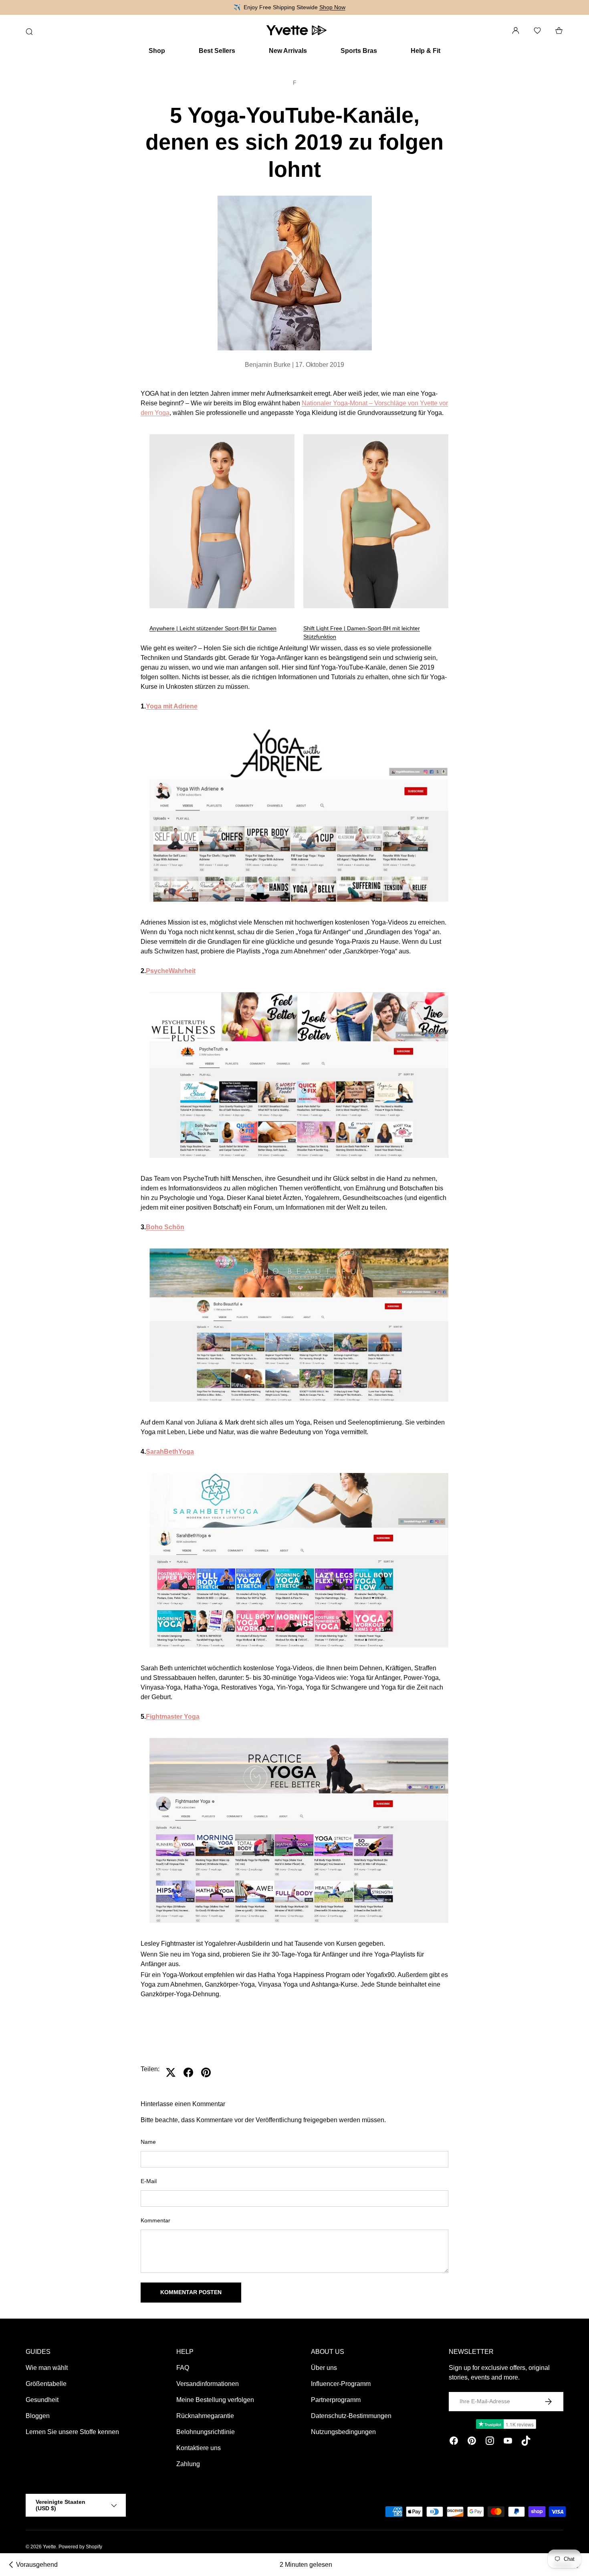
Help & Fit (426, 51)
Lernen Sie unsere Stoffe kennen (72, 2432)
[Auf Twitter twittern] (171, 2072)
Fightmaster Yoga (173, 1717)
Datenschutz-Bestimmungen (351, 2416)
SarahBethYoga (170, 1452)
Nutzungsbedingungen (343, 2432)
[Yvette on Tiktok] (526, 2442)
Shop (157, 51)
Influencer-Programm (341, 2384)
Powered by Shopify (80, 2547)
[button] (559, 30)
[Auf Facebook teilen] (188, 2072)
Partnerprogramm (336, 2400)
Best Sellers (217, 51)
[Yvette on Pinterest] (472, 2442)
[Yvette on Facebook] (454, 2442)
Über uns (324, 2368)
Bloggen (38, 2416)
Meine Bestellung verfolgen (215, 2400)
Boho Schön (165, 1227)
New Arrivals (288, 51)
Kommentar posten (191, 2292)
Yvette (49, 2547)
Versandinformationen (208, 2384)
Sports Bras (359, 51)
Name (148, 2142)
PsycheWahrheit (171, 971)
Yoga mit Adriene (172, 706)
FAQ (183, 2368)
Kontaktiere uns (199, 2448)
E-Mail (149, 2181)
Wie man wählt (47, 2368)
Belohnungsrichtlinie (206, 2432)
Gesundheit (42, 2400)
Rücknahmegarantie (205, 2416)
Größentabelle (46, 2384)
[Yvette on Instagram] (490, 2442)
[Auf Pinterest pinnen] (206, 2072)
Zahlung (188, 2464)
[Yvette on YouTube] (508, 2442)
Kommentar (155, 2220)
